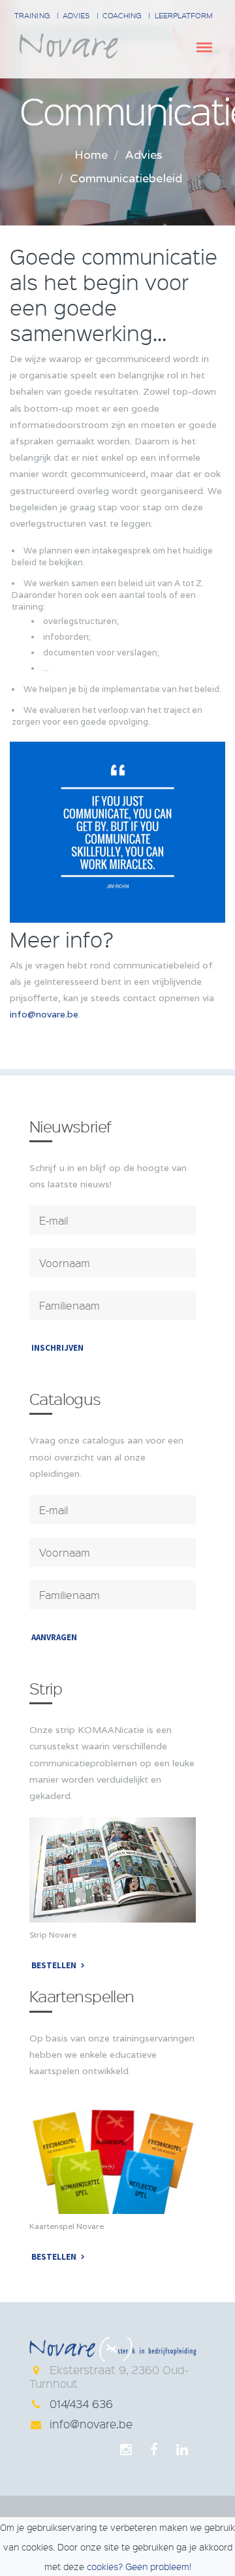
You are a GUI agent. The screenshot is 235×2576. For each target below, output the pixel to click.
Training (32, 15)
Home (91, 155)
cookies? (105, 2566)
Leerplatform (184, 15)
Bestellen (54, 1965)
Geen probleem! (158, 2566)
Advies (76, 15)
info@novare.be (44, 1014)
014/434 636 (81, 2403)
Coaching (122, 15)
